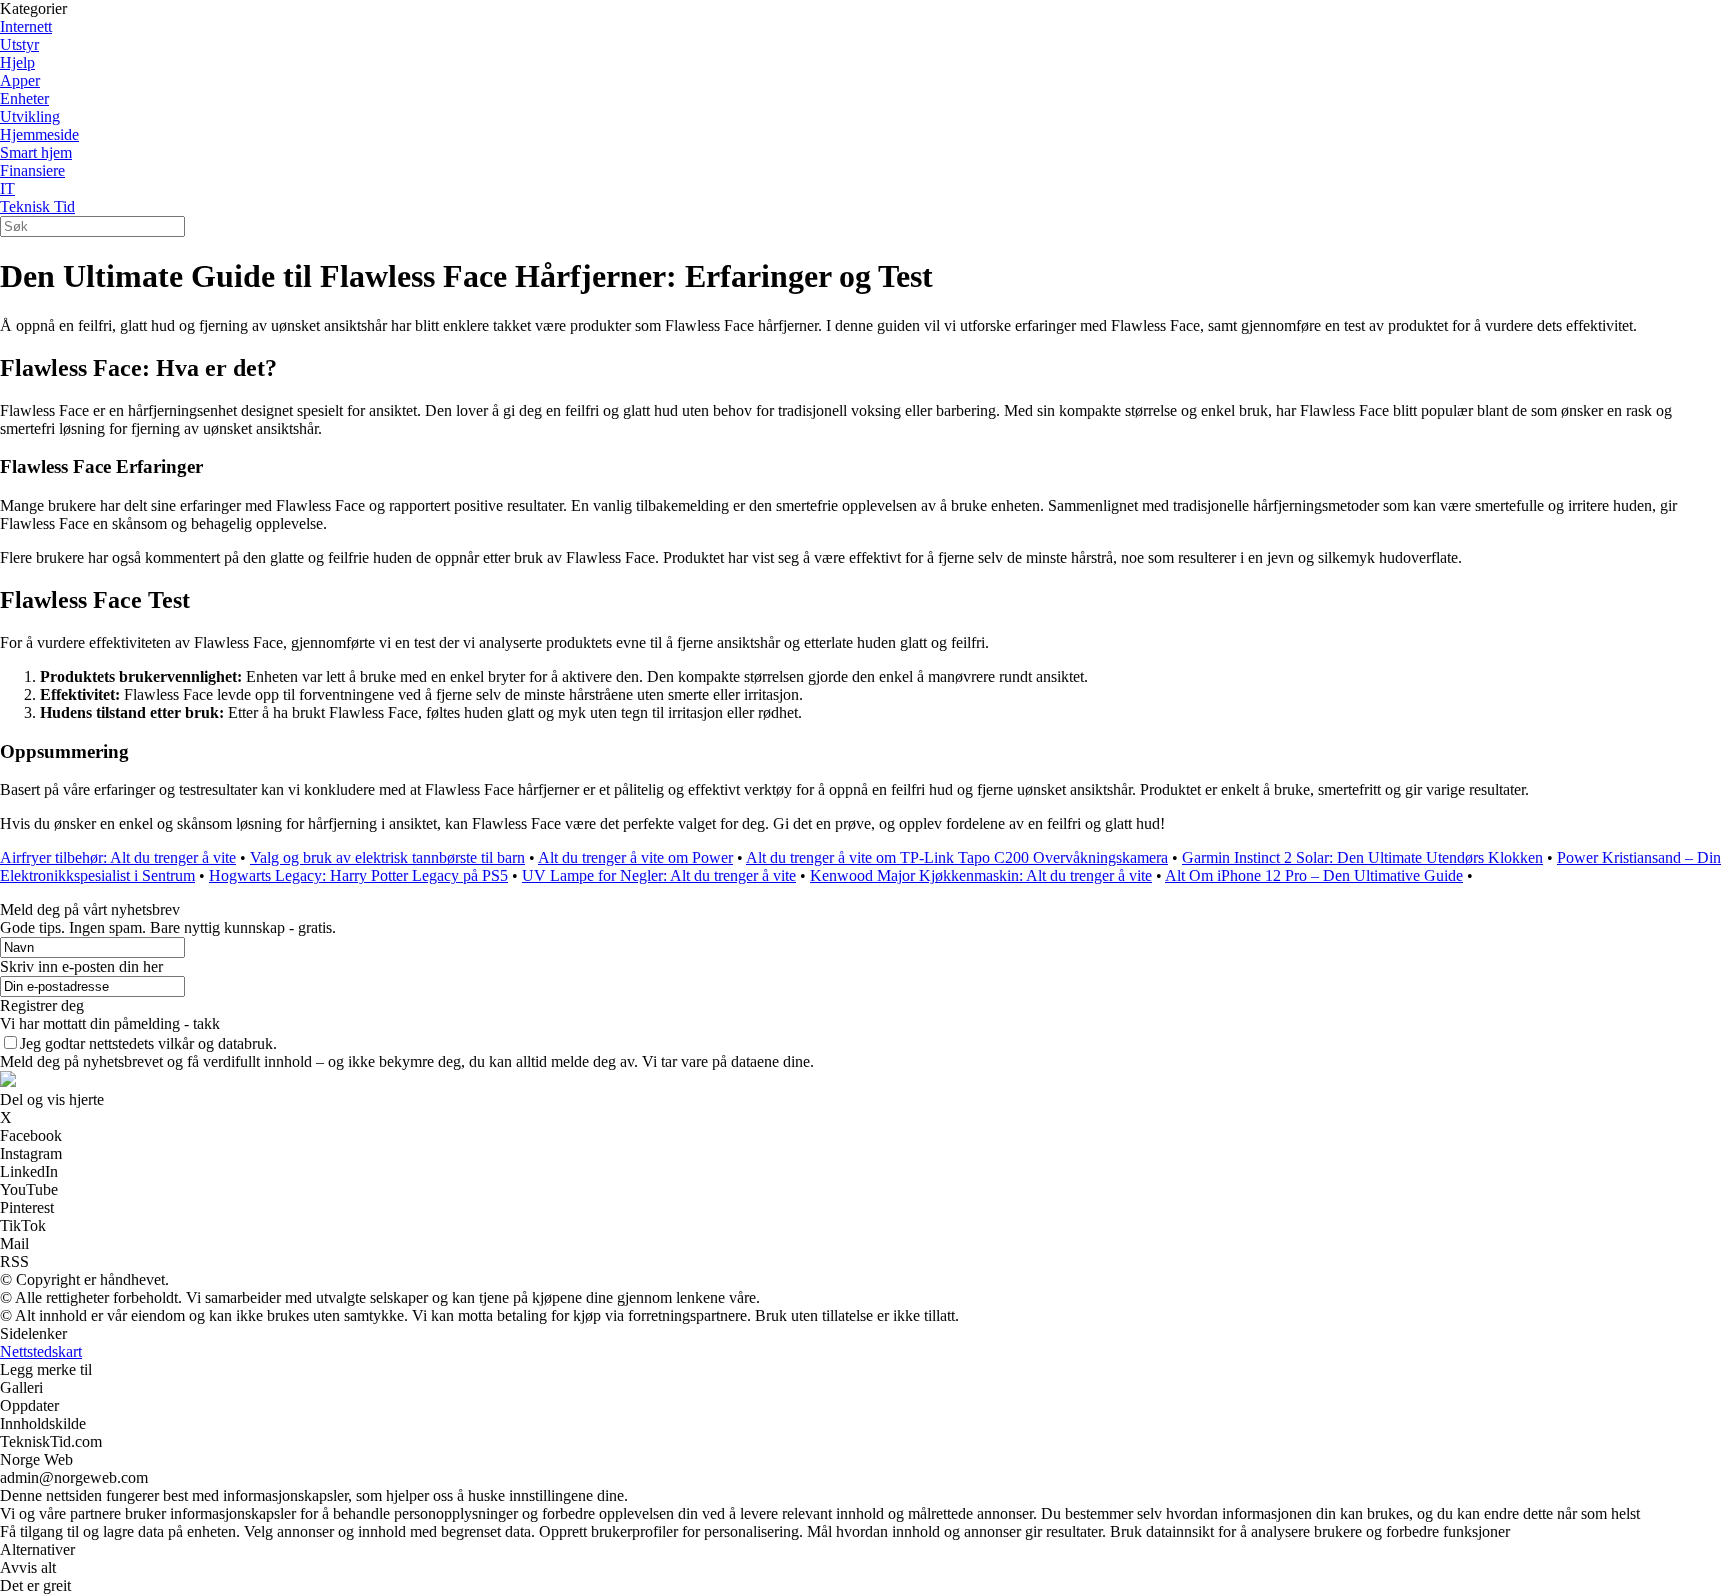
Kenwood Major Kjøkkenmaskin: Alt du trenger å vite (981, 875)
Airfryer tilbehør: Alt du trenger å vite (118, 857)
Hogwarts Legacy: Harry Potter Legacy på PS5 (358, 875)
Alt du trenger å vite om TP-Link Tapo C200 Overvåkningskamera (957, 857)
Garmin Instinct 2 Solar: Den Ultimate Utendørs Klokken (1362, 857)
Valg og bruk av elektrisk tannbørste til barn (387, 857)
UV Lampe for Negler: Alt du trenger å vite (659, 875)
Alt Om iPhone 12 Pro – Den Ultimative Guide (1314, 875)
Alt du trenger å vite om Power (635, 857)
